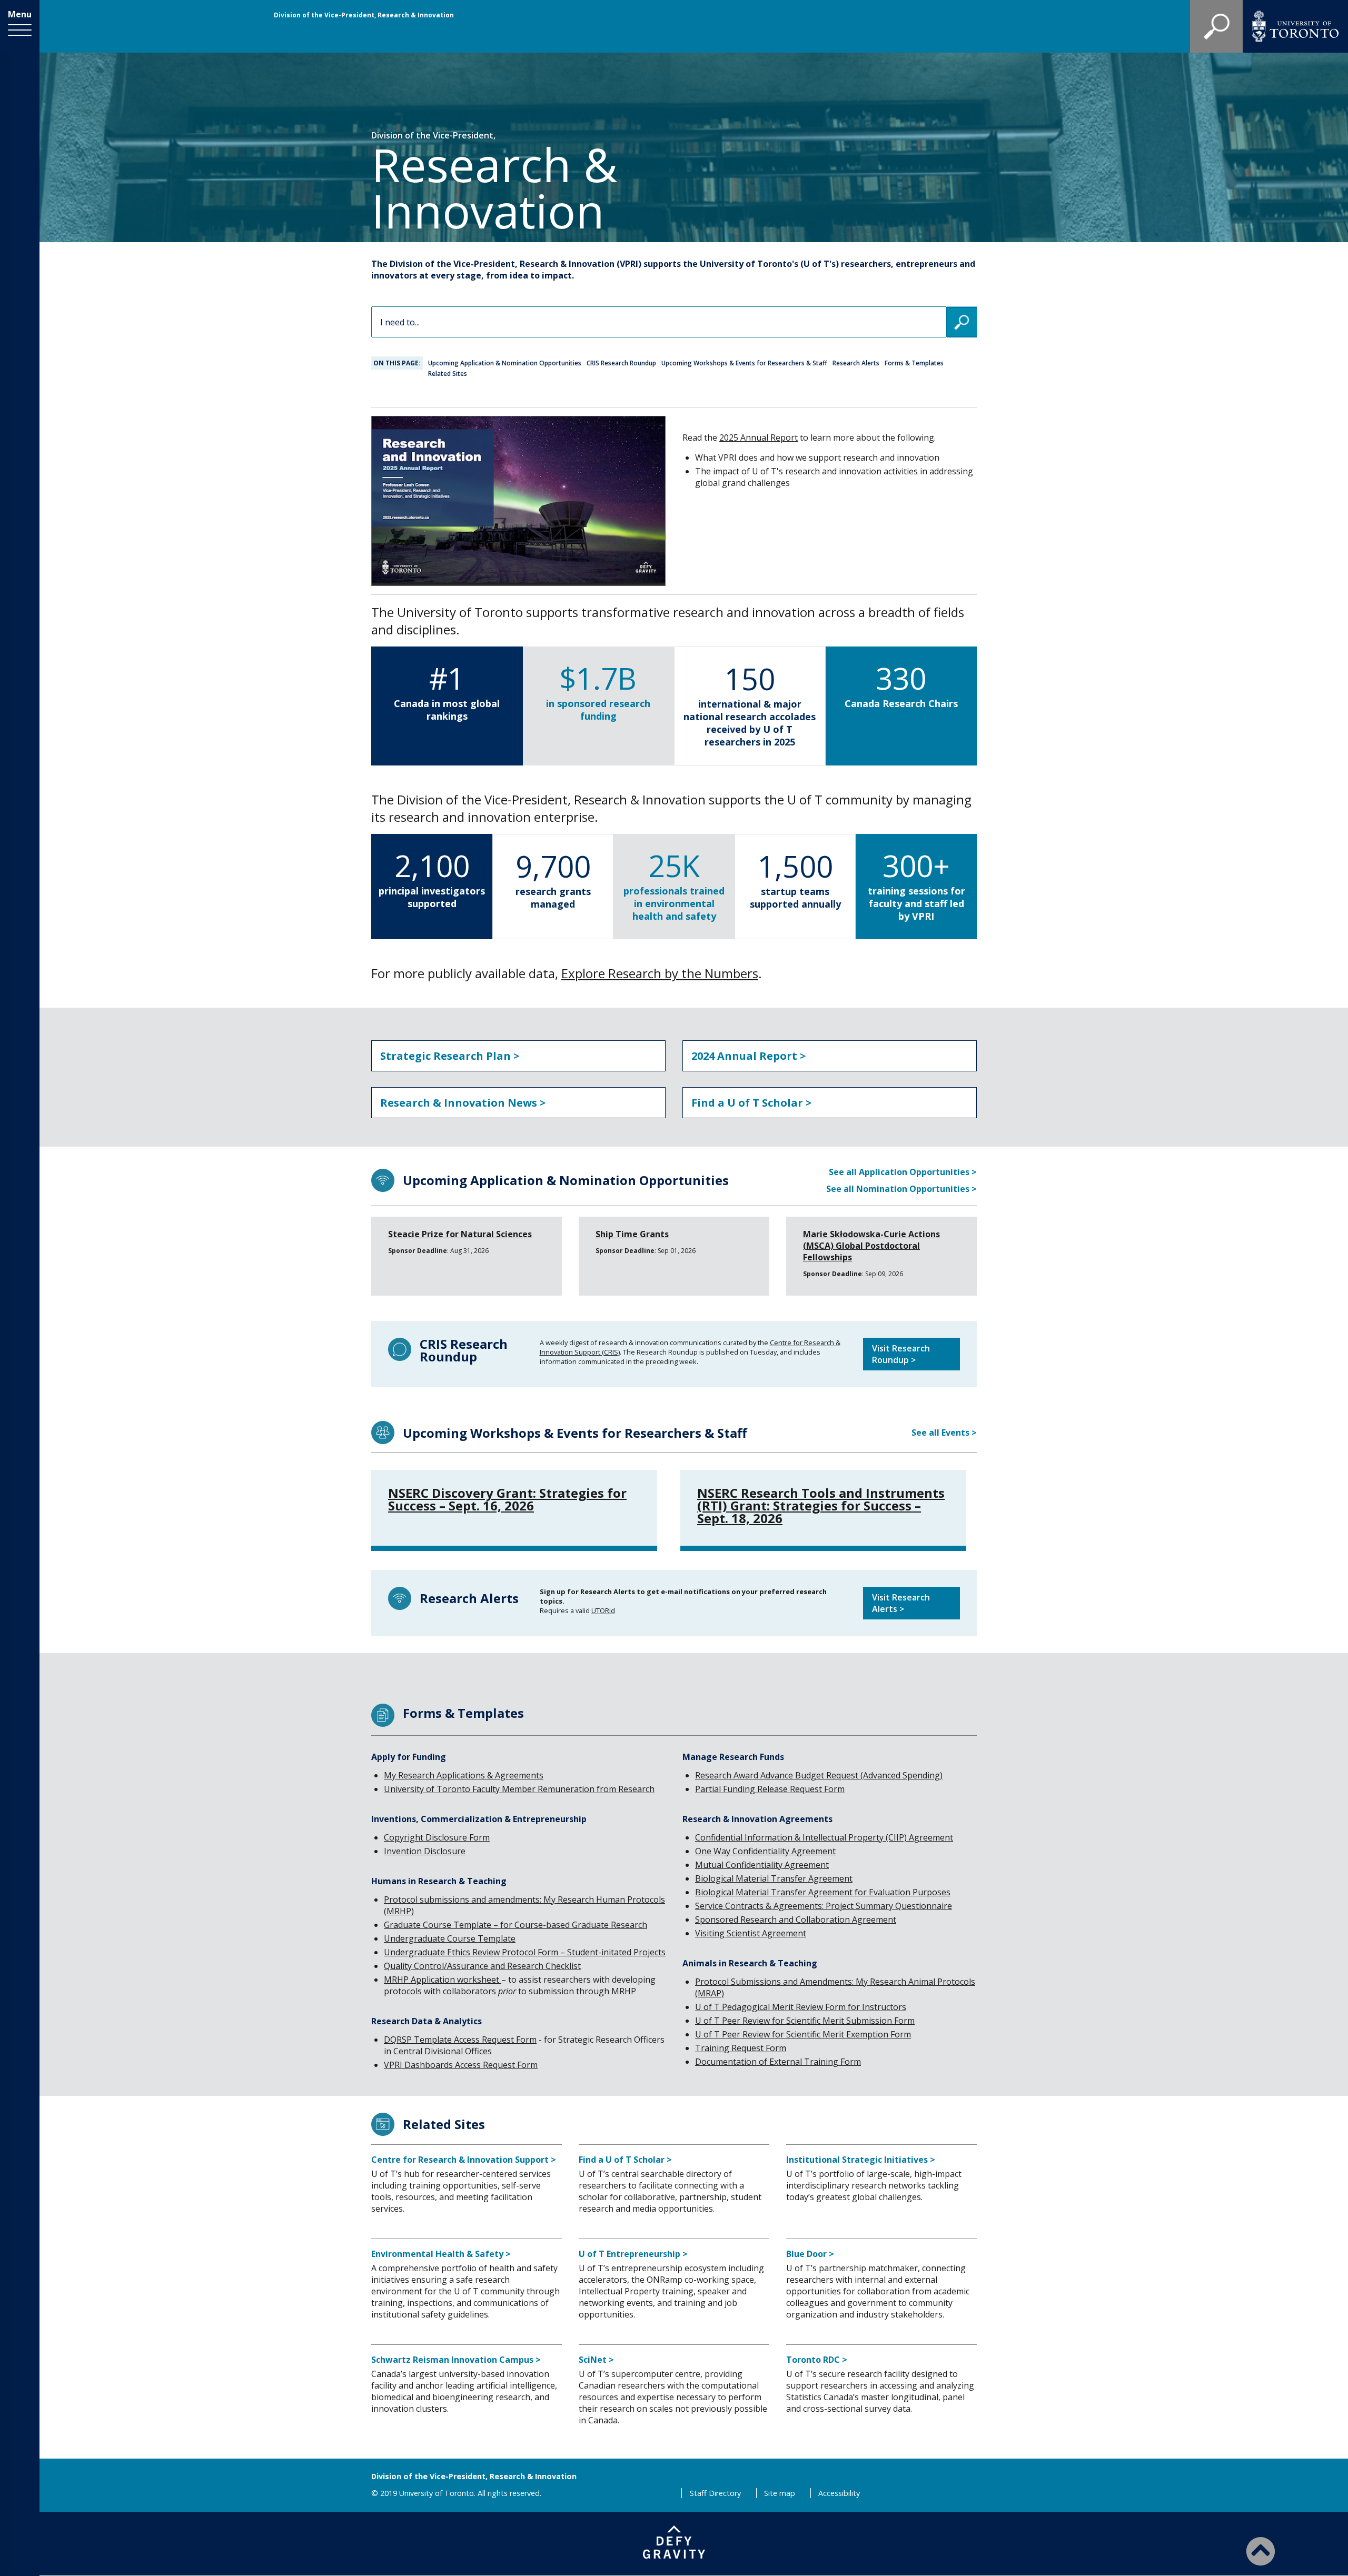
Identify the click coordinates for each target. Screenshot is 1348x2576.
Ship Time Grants (632, 1234)
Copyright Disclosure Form (437, 1837)
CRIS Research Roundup (621, 363)
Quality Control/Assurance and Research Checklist (482, 1966)
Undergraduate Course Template (450, 1938)
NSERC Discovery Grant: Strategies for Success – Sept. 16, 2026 (507, 1499)
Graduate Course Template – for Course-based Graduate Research (516, 1925)
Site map (780, 2493)
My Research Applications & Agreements (464, 1775)
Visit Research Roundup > (901, 1354)
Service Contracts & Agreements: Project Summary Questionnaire (824, 1906)
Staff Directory (715, 2493)
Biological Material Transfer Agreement (774, 1878)
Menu (20, 14)
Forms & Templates (914, 363)
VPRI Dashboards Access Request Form (461, 2065)
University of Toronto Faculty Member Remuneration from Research (519, 1789)
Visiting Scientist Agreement (751, 1933)
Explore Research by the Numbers (660, 973)
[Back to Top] (1261, 2551)
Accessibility (839, 2493)
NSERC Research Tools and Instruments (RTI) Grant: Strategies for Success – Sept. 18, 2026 (821, 1506)
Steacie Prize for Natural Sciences (460, 1234)
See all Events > (944, 1433)
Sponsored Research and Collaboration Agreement (796, 1919)
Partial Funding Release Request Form (770, 1789)
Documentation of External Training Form (778, 2062)
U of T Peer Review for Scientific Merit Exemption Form (803, 2034)
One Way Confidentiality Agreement (765, 1851)
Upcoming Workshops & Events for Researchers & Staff (744, 363)
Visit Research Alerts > (901, 1603)
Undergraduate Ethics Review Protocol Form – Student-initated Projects (525, 1952)
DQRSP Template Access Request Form (460, 2040)
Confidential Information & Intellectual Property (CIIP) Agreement (824, 1837)
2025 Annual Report (759, 437)
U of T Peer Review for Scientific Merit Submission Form (805, 2021)
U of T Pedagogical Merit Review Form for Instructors (801, 2007)
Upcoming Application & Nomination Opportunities (505, 363)
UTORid (603, 1610)
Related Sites (448, 374)
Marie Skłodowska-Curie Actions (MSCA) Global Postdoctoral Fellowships (871, 1246)
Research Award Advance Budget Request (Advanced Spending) (819, 1775)
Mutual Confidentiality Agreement (762, 1865)
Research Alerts (856, 363)
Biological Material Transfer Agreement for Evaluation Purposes (823, 1892)
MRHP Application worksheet (443, 1980)
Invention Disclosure (425, 1851)
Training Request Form (741, 2048)
